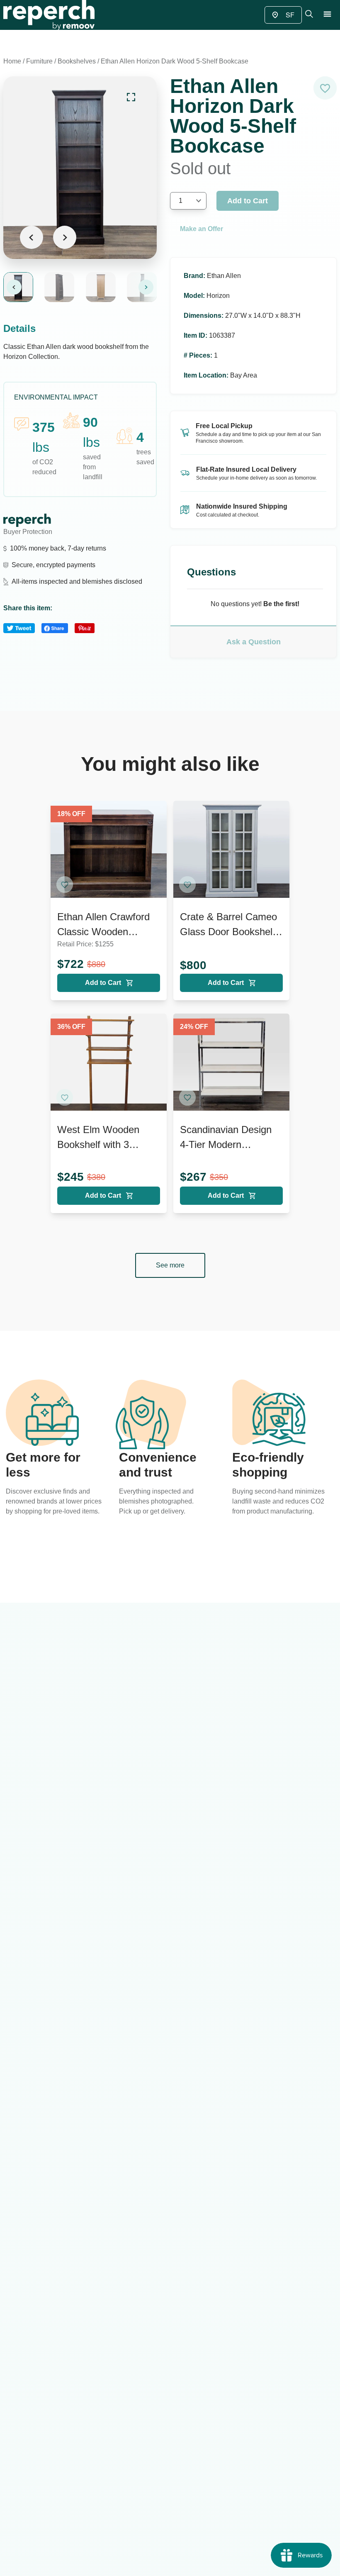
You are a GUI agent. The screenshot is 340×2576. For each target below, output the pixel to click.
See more (170, 1265)
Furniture (39, 61)
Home (12, 61)
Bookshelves (77, 61)
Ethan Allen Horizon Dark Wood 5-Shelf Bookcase (175, 61)
